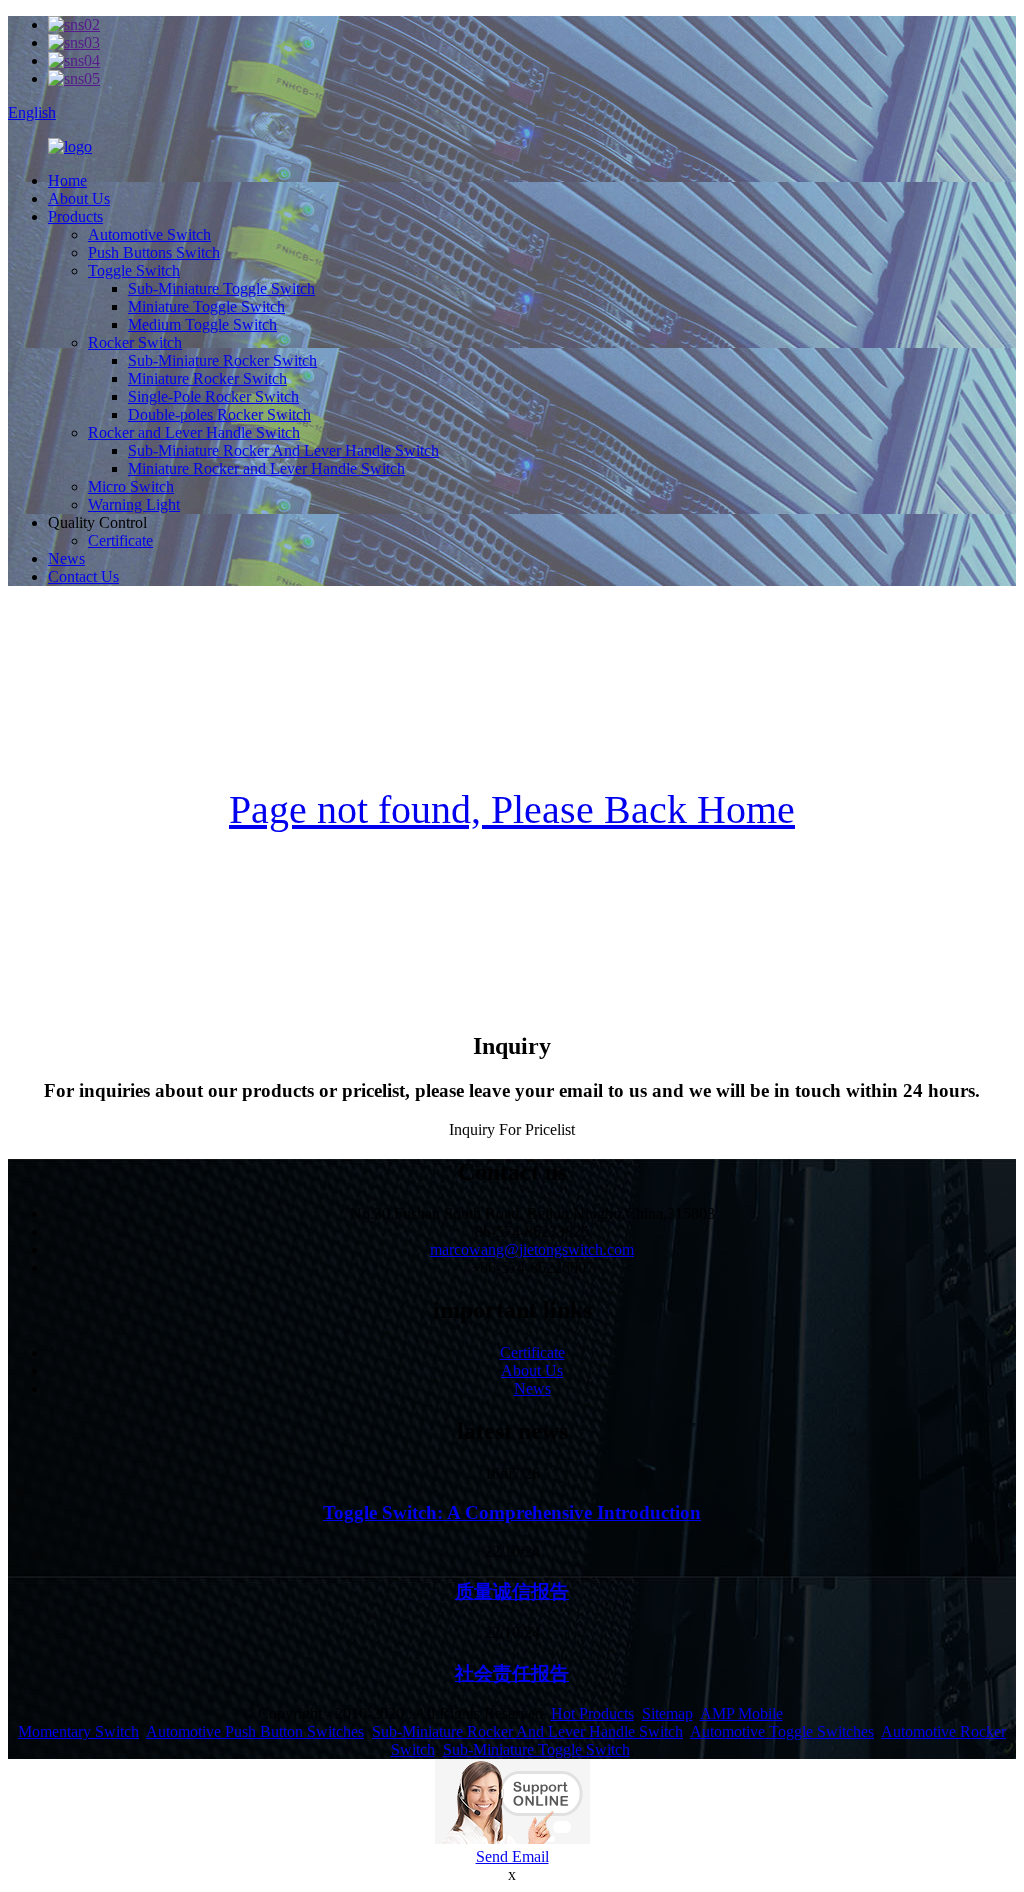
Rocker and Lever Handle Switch (194, 432)
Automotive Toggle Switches (782, 1731)
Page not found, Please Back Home (512, 809)
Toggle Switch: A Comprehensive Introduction (512, 1512)
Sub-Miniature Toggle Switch (221, 288)
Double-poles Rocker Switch (219, 414)
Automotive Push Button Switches (255, 1731)
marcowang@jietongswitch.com (532, 1249)
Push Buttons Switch (154, 252)
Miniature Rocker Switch (207, 378)
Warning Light (134, 504)
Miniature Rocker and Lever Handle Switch (266, 468)
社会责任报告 (512, 1673)
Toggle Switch (134, 270)
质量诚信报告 (512, 1591)
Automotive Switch (149, 234)
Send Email (512, 1856)
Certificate (120, 540)
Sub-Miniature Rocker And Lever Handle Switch (283, 450)
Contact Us (83, 576)
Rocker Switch (135, 342)
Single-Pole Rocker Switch (213, 396)
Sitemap (667, 1713)
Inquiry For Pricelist (512, 1129)
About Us (79, 198)
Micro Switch (131, 486)
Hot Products (592, 1713)
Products (75, 216)
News (66, 558)
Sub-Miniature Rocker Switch (222, 360)
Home (67, 180)
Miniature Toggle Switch (206, 306)
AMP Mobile (741, 1713)
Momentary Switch (78, 1731)
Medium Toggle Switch (202, 324)
